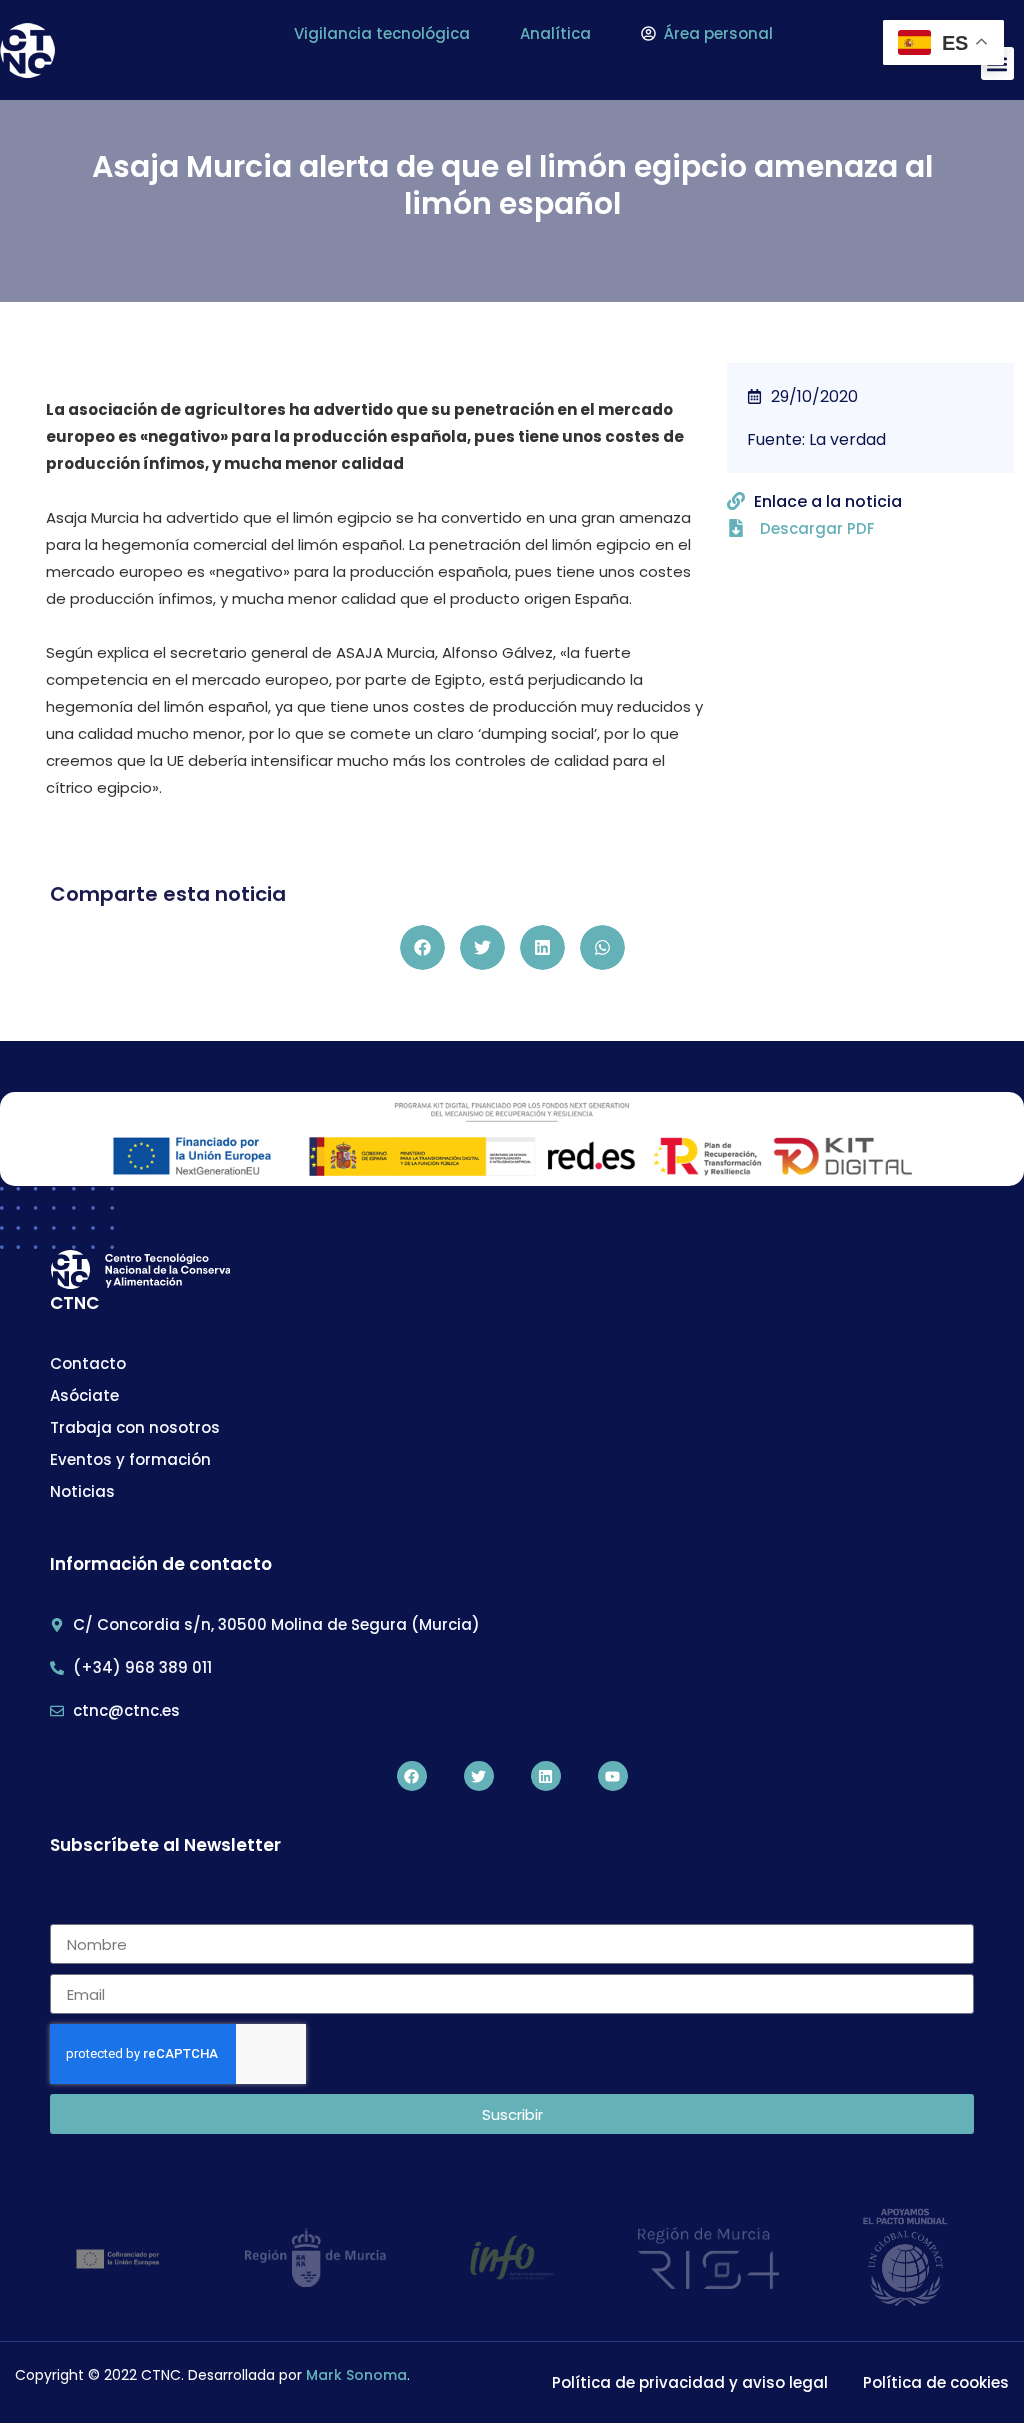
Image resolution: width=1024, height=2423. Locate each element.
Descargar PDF (817, 528)
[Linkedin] (546, 1776)
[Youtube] (613, 1776)
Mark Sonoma (356, 2375)
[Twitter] (479, 1776)
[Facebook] (412, 1776)
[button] (422, 947)
